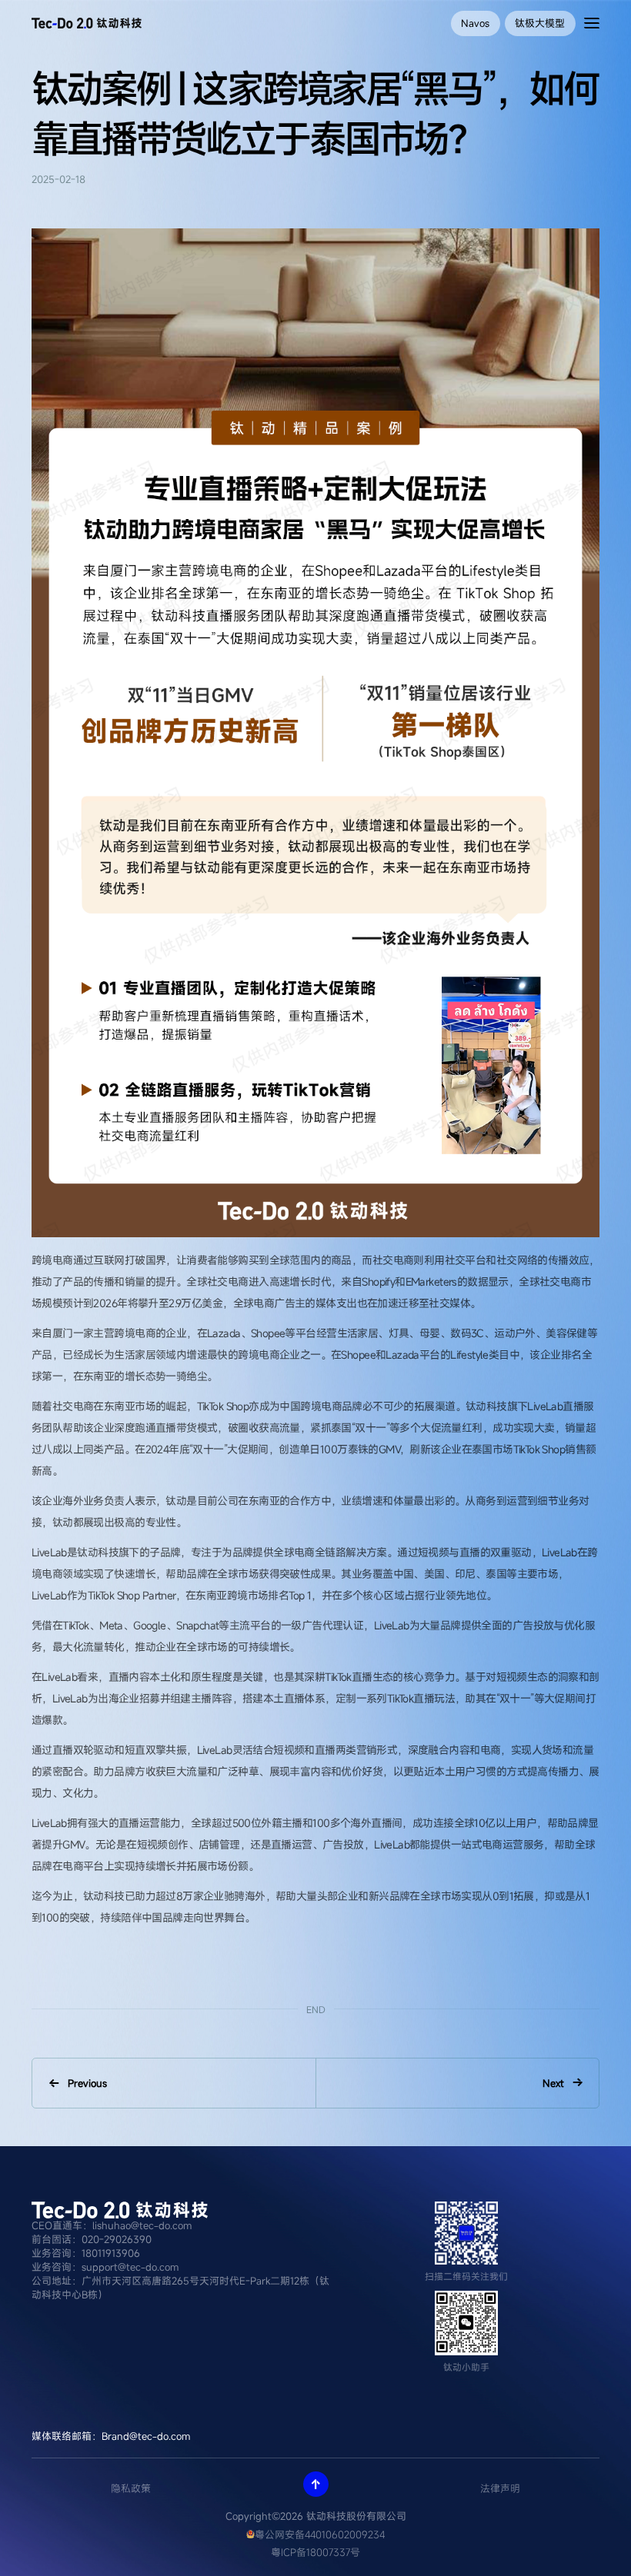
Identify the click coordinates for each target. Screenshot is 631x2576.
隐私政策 (131, 2488)
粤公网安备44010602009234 (320, 2534)
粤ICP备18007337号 (315, 2552)
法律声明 (500, 2488)
